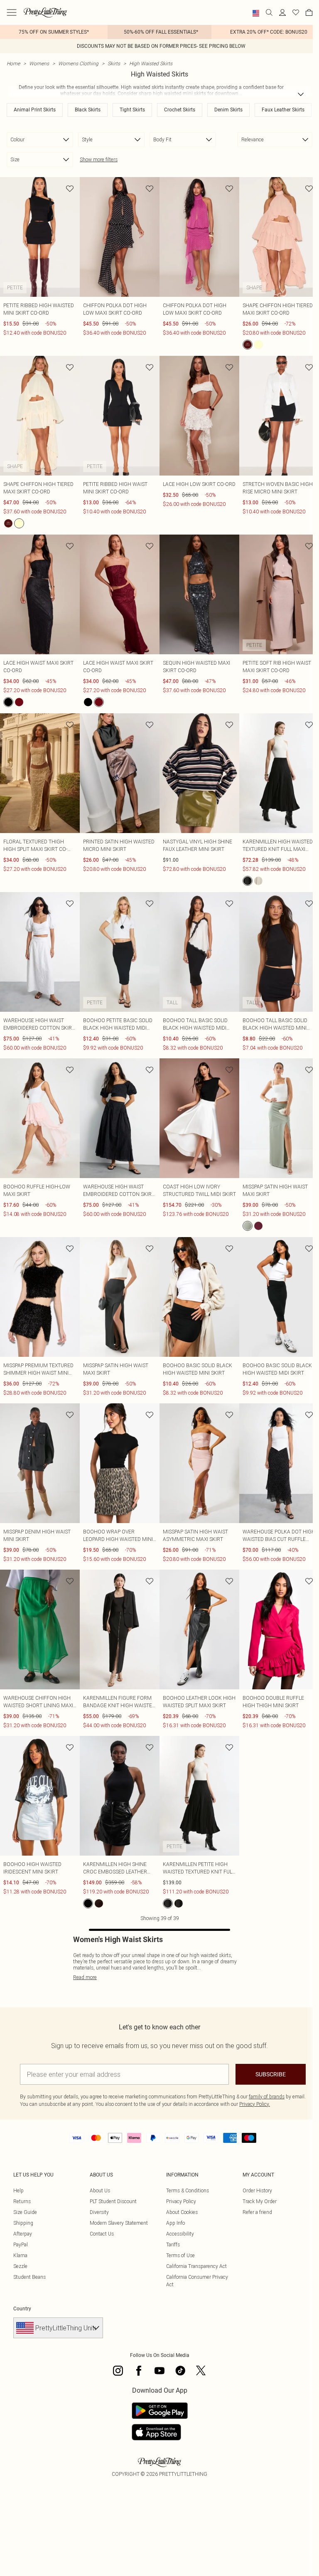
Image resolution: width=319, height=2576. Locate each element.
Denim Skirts (228, 110)
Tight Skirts (132, 110)
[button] (256, 13)
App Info (175, 2223)
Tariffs (173, 2244)
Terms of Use (180, 2255)
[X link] (201, 2371)
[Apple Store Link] (160, 2432)
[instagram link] (118, 2371)
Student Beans (29, 2277)
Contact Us (102, 2234)
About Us (100, 2190)
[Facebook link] (139, 2371)
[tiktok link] (180, 2371)
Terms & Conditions (188, 2190)
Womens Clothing (78, 63)
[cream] (258, 345)
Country (22, 2309)
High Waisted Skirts (151, 63)
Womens (39, 63)
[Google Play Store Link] (160, 2411)
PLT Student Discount (113, 2201)
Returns (22, 2201)
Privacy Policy (181, 2201)
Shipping (23, 2223)
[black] (8, 702)
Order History (257, 2190)
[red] (99, 1903)
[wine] (19, 702)
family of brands (267, 2097)
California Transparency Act (196, 2266)
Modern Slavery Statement (119, 2223)
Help (18, 2190)
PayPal (21, 2244)
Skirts (114, 63)
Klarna (20, 2255)
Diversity (99, 2212)
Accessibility (180, 2234)
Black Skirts (88, 110)
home (13, 63)
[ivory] (258, 881)
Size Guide (25, 2212)
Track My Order (260, 2201)
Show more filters (99, 159)
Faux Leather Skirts (283, 110)
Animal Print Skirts (35, 110)
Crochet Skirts (180, 110)
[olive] (248, 1226)
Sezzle (20, 2266)
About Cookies (182, 2212)
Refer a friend (257, 2212)
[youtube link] (159, 2371)
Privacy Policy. (255, 2104)
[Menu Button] (12, 12)
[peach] (248, 345)
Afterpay (23, 2234)
